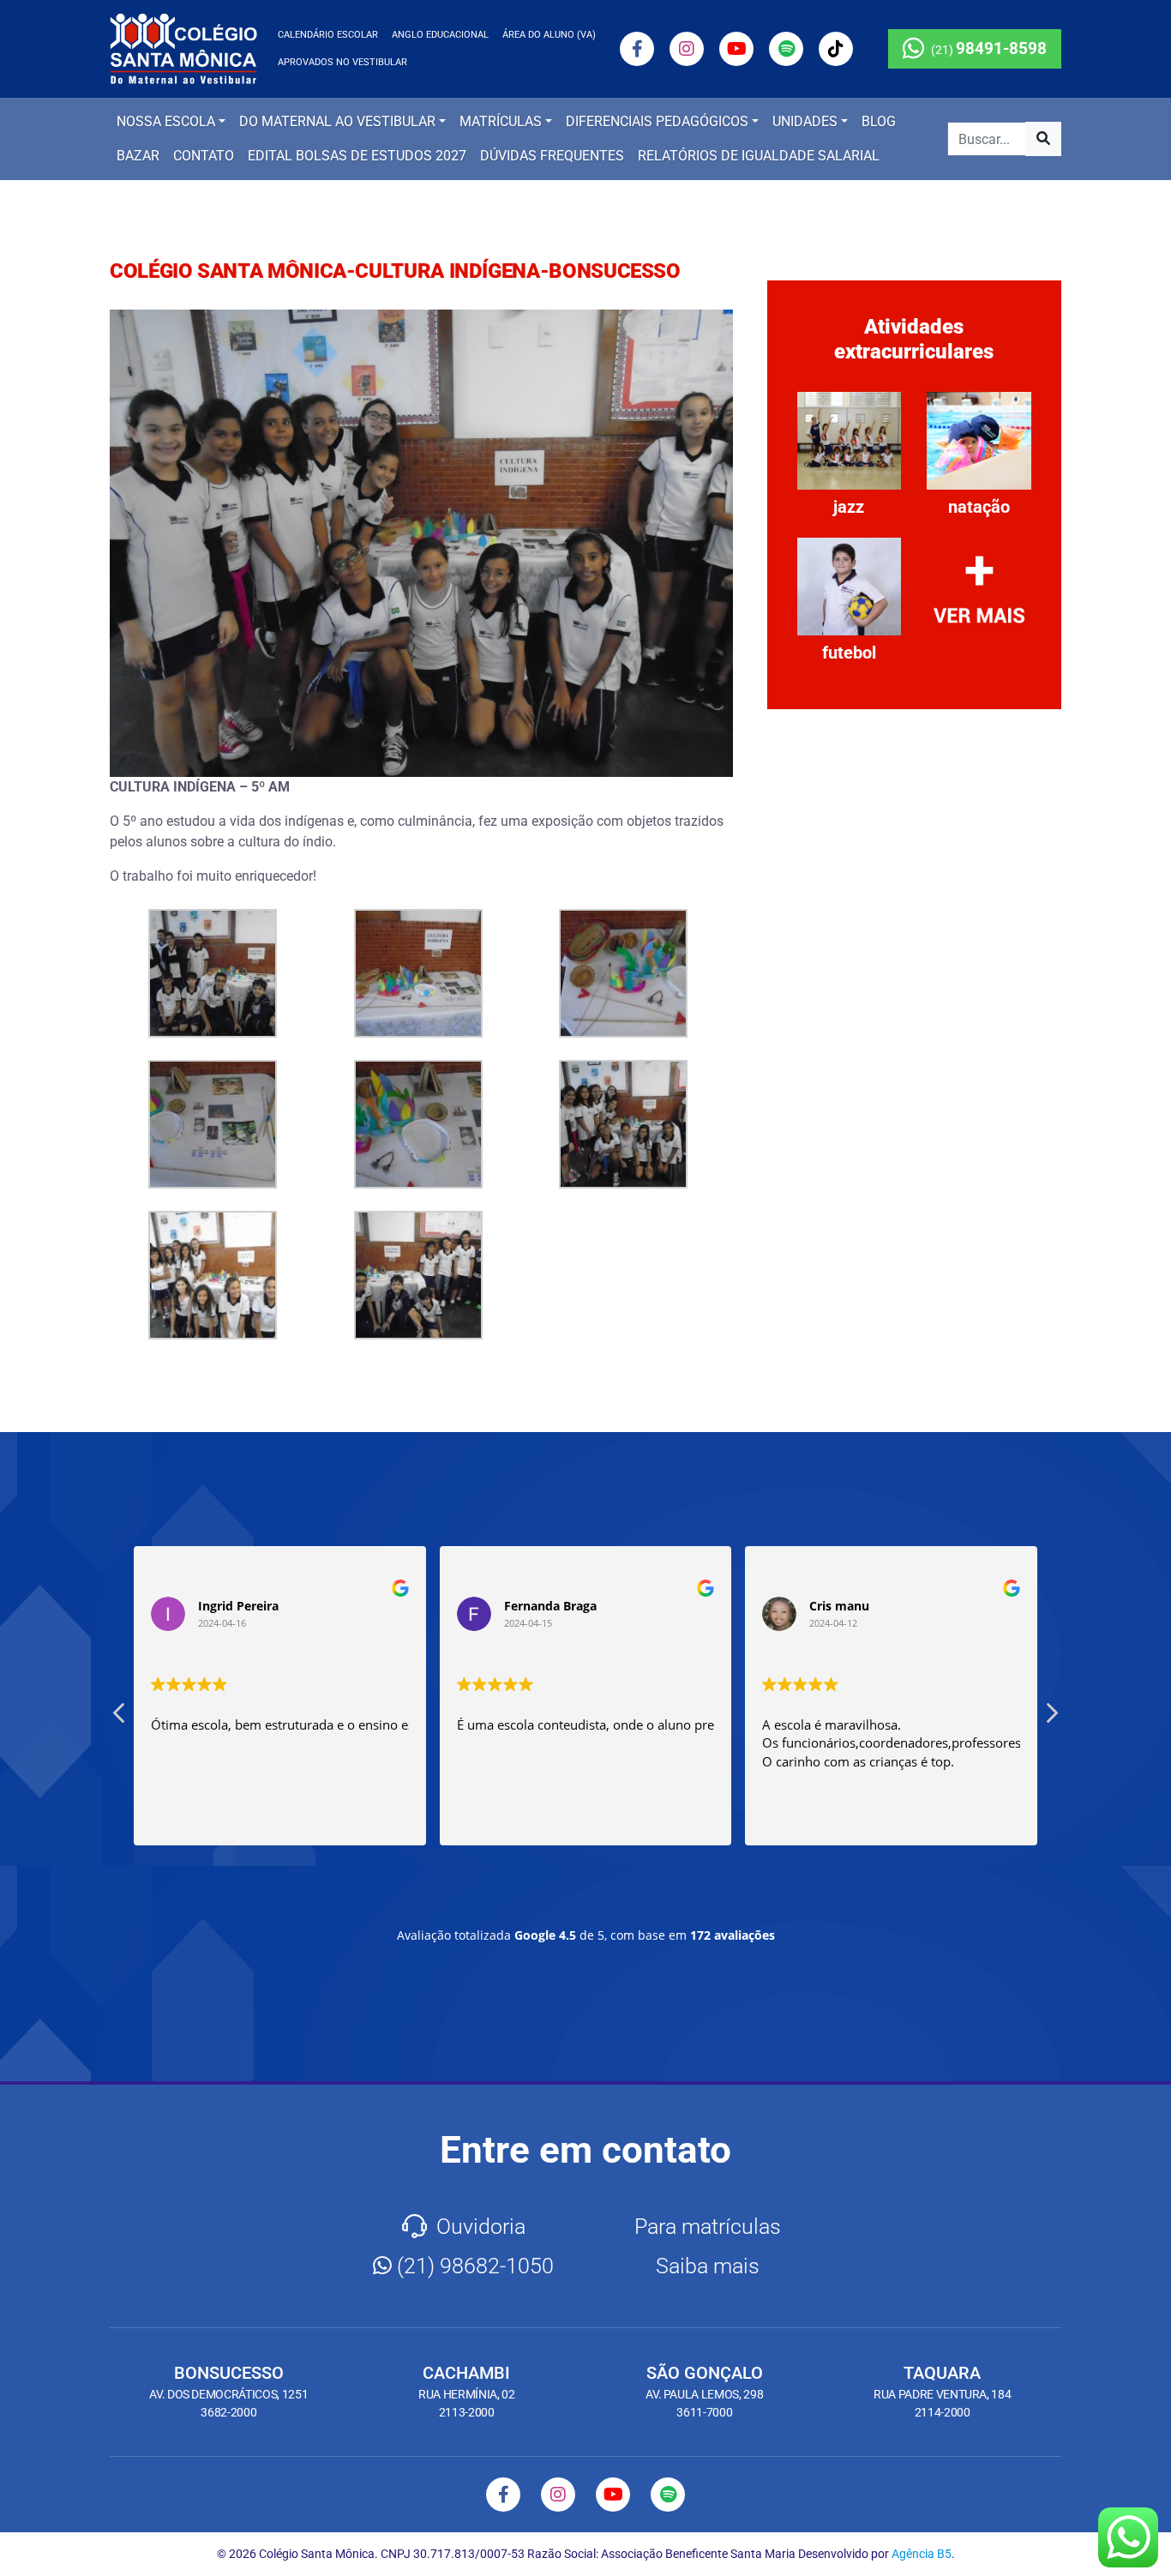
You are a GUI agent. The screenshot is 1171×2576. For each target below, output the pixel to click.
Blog (879, 121)
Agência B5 (922, 2554)
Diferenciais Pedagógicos (657, 121)
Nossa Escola (166, 121)
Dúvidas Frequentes (552, 156)
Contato (204, 156)
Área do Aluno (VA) (549, 35)
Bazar (138, 156)
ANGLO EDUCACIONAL (440, 35)
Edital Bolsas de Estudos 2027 (357, 156)
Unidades (805, 121)
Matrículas (501, 121)
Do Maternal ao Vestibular (337, 121)
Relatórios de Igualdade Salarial (759, 156)
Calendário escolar (328, 35)
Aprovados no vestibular (342, 62)
